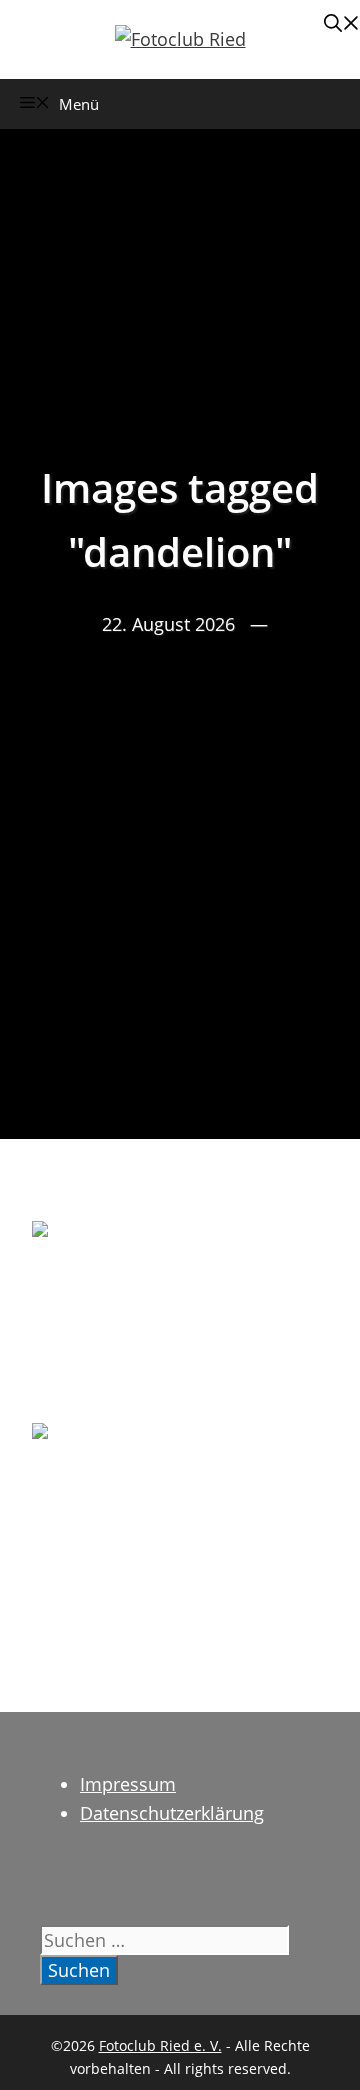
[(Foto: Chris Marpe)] (180, 1319)
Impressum (128, 1784)
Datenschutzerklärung (172, 1813)
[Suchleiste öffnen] (342, 25)
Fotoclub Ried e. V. (160, 2045)
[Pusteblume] (180, 1521)
